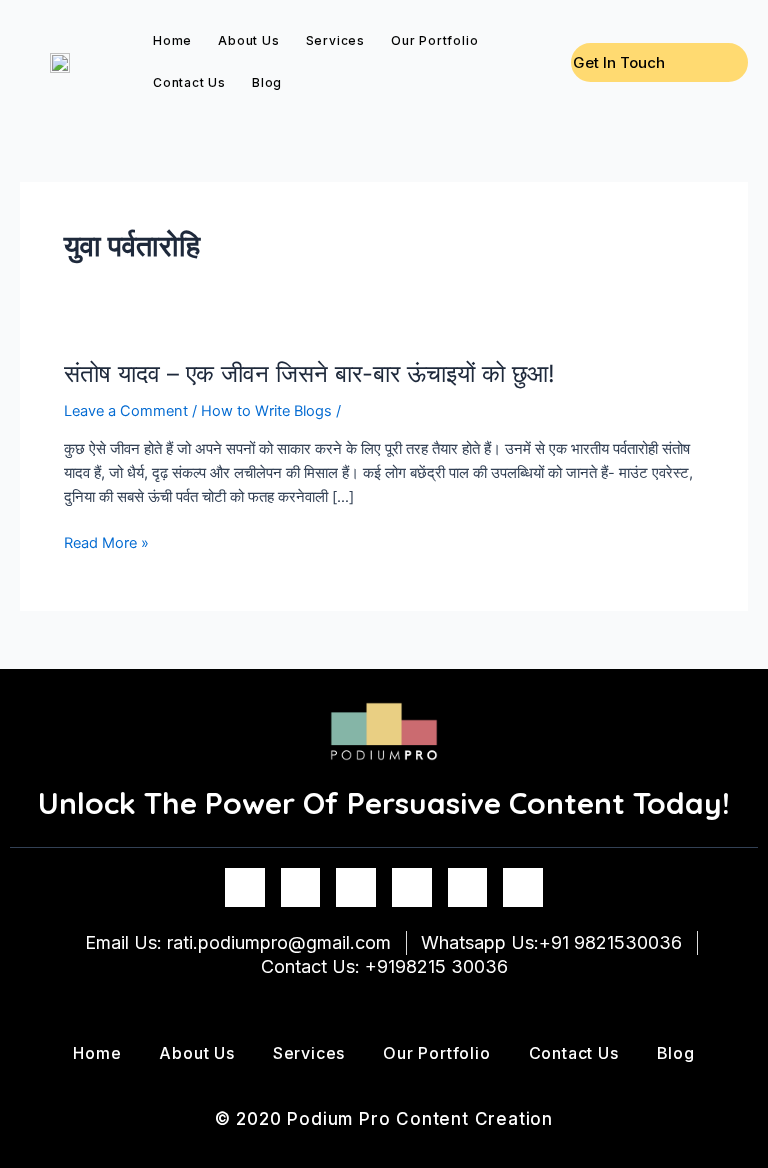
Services (335, 40)
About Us (248, 40)
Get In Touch (619, 62)
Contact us (189, 82)
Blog (267, 82)
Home (172, 40)
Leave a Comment (126, 411)
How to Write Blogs (266, 411)
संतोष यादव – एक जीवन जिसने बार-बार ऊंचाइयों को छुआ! (309, 373)
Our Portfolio (434, 40)
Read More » (106, 543)
